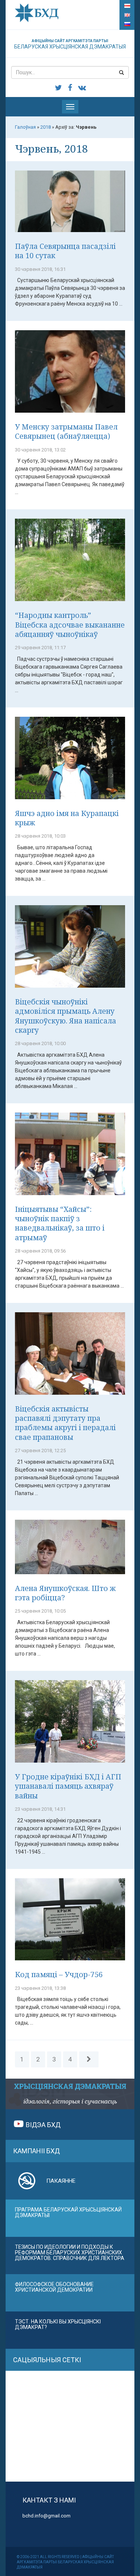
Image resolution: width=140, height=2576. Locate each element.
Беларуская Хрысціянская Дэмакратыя (70, 44)
